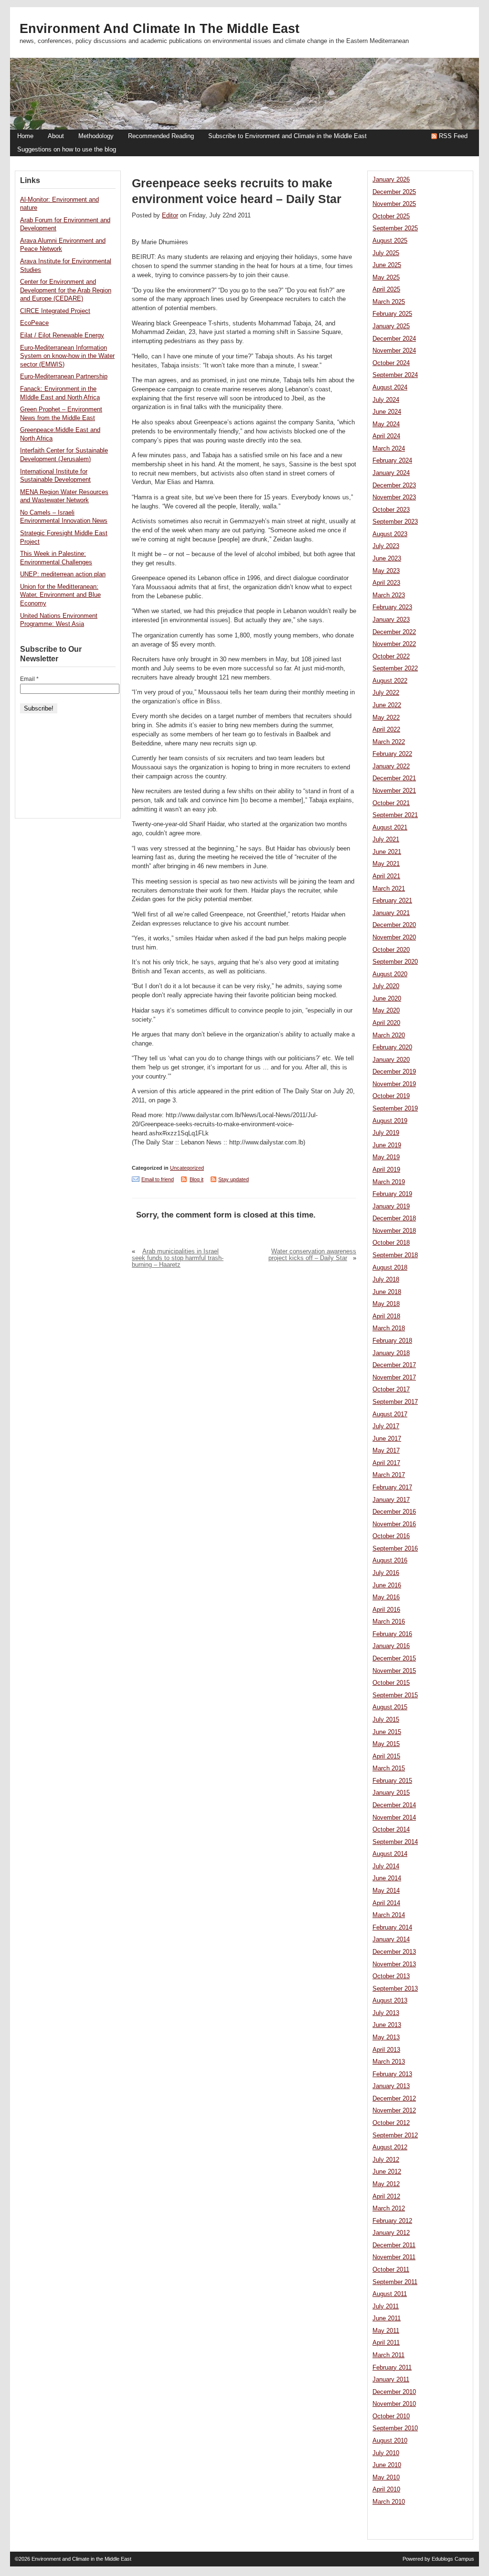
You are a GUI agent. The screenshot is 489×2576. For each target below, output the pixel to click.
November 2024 (394, 351)
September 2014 (395, 1842)
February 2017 (392, 1487)
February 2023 (392, 607)
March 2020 (389, 1035)
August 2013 (390, 2001)
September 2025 (395, 228)
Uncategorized (187, 1168)
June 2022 (387, 705)
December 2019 (394, 1072)
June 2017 (387, 1439)
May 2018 (386, 1304)
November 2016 (394, 1524)
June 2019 (387, 1145)
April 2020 (386, 1023)
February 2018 (392, 1341)
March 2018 (389, 1328)
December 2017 (394, 1365)
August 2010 (390, 2441)
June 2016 (387, 1585)
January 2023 (391, 620)
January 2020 (391, 1060)
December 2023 (394, 485)
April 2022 (386, 730)
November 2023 (394, 497)
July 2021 (386, 840)
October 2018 (391, 1243)
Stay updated (234, 1179)
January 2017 (391, 1500)
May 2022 (386, 718)
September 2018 (395, 1255)
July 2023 (386, 546)
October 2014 (391, 1830)
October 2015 (391, 1683)
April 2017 (386, 1463)
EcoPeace (34, 323)
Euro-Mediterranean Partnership (64, 377)
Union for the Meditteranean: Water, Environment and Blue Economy (60, 595)
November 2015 (394, 1671)
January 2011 (391, 2380)
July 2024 (386, 400)
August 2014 (390, 1854)
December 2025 (394, 192)
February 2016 (392, 1634)
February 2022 (392, 754)
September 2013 (395, 1989)
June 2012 (387, 2172)
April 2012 (386, 2197)
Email (29, 679)
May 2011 (386, 2331)
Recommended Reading (161, 136)
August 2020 (390, 974)
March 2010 (389, 2502)
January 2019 (391, 1207)
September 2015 (395, 1695)
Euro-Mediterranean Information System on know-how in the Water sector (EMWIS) (67, 356)
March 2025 (389, 302)
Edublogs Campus (453, 2559)
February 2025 (392, 314)
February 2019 (392, 1194)
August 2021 (390, 828)
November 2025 (394, 204)
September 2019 (395, 1109)
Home (25, 136)
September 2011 (395, 2282)
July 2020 (386, 986)
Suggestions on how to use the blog (67, 150)
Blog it (197, 1179)
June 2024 (387, 412)
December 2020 (394, 925)
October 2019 (391, 1096)
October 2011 (391, 2270)
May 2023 (386, 571)
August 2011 (390, 2294)
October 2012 (391, 2123)
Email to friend (158, 1179)
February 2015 (392, 1781)
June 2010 (387, 2465)
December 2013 (394, 1952)
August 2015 (390, 1707)
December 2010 (394, 2392)
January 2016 (391, 1646)
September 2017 (395, 1402)
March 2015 (389, 1768)
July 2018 (386, 1280)
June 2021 (387, 852)
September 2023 (395, 522)
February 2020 (392, 1047)
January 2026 (391, 180)
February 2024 (392, 461)
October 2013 (391, 1976)
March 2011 (388, 2355)
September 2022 (395, 668)
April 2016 (386, 1610)
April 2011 (386, 2343)
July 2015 (386, 1720)
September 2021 (395, 815)
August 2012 (390, 2147)
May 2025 (386, 278)
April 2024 (386, 436)
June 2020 (387, 999)
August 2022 (390, 681)
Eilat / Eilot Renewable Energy (62, 335)
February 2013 (392, 2074)
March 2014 (389, 1915)
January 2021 (391, 913)
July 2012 (386, 2160)
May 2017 (386, 1451)
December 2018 (394, 1218)
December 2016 (394, 1512)
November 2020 (394, 938)
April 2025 (386, 290)
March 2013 (389, 2062)
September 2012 (395, 2135)
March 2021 (389, 889)
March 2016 (389, 1622)
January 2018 (391, 1353)
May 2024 (386, 424)
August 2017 (390, 1414)
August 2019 (390, 1121)
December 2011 (394, 2245)
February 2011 (392, 2368)
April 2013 (386, 2050)
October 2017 (391, 1390)
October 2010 (391, 2416)
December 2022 (394, 632)
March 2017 (389, 1475)
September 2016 (395, 1549)
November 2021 (394, 791)
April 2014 (386, 1903)
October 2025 (391, 216)
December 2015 (394, 1659)
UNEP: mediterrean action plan (63, 574)
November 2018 (394, 1231)
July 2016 (386, 1573)
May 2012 (386, 2184)
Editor (170, 216)
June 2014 (387, 1878)
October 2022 (391, 657)
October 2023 (391, 510)
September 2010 (395, 2428)
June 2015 (387, 1732)
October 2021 (391, 803)
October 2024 (391, 363)
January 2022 (391, 766)
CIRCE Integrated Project (55, 311)
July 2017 (386, 1426)
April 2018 (386, 1316)
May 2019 (386, 1157)
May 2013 (386, 2037)
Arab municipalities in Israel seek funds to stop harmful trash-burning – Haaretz (178, 1258)
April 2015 (386, 1757)
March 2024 (389, 449)
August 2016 (390, 1561)
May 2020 (386, 1011)
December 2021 (394, 778)
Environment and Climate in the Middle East (159, 29)
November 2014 (394, 1818)
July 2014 (386, 1866)
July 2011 (386, 2307)
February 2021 (392, 901)
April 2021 (386, 876)
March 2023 (389, 595)
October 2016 (391, 1536)
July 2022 (386, 693)
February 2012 (392, 2221)
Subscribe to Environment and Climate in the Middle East (287, 136)
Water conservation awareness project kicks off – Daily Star (312, 1255)
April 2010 (386, 2490)
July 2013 (386, 2013)
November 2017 (394, 1378)
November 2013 (394, 1964)
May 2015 (386, 1744)
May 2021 (386, 864)
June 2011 (387, 2318)
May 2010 (386, 2478)
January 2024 (391, 473)
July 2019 (386, 1133)
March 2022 (389, 742)
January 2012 (391, 2233)
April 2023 (386, 583)
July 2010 (386, 2453)
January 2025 (391, 326)
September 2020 (395, 962)
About (56, 136)
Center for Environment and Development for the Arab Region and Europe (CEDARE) (66, 290)
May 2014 (386, 1891)
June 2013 (387, 2025)
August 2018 (390, 1268)
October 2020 (391, 950)
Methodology (96, 136)
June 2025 (387, 265)
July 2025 (386, 253)
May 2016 (386, 1597)
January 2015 (391, 1793)
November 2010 (394, 2404)
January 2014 (391, 1940)
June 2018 (387, 1292)
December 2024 (394, 339)
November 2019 (394, 1084)
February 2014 (392, 1928)
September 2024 (395, 375)
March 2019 (389, 1182)
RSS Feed (453, 136)
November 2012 (394, 2111)
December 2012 (394, 2099)
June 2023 (387, 559)
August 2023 (390, 534)
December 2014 (394, 1805)
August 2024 (390, 388)
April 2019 (386, 1170)
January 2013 (391, 2086)
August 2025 (390, 241)
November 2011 (394, 2257)
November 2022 (394, 644)
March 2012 (389, 2209)
